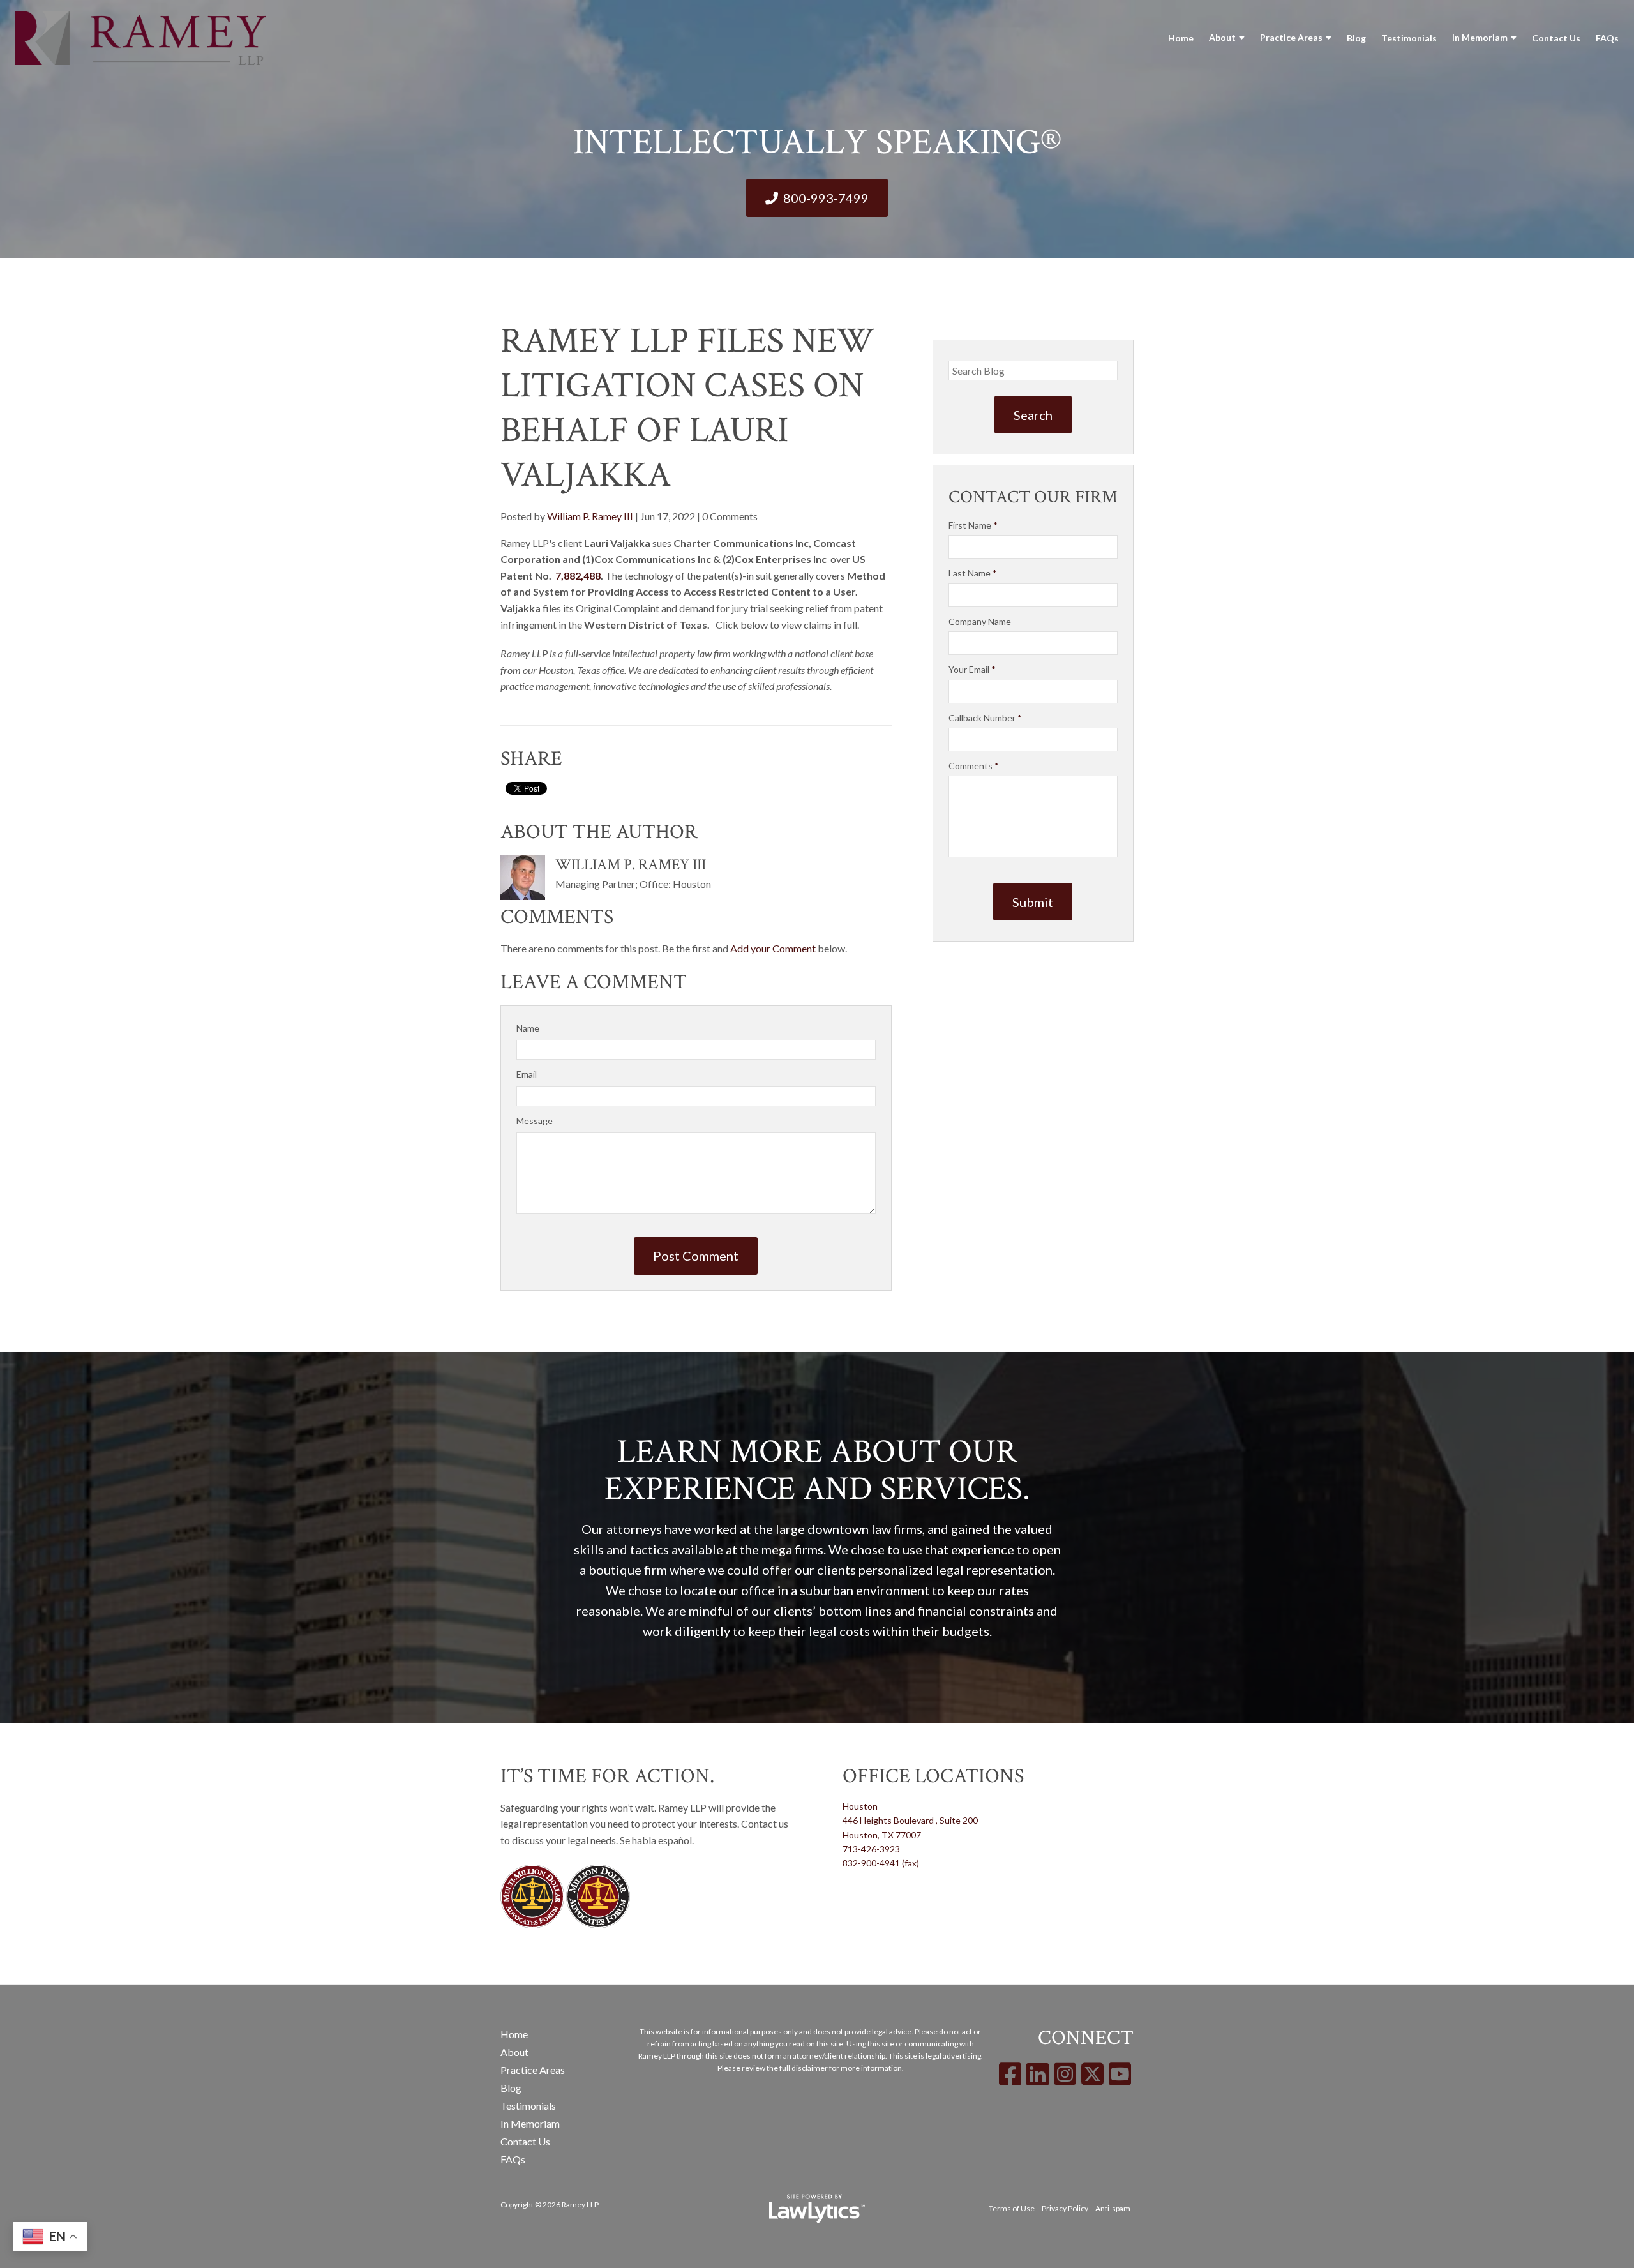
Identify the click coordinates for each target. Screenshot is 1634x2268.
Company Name (980, 621)
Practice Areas (1291, 37)
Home (1181, 38)
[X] (1092, 2074)
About (1222, 37)
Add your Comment (773, 948)
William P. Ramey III (590, 516)
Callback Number (985, 718)
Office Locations (933, 1776)
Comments (974, 766)
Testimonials (1409, 38)
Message (535, 1121)
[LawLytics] (817, 2209)
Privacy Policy (1065, 2208)
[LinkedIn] (1038, 2074)
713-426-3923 (871, 1849)
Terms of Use (1012, 2208)
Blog (1356, 38)
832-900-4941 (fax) (881, 1863)
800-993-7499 (826, 198)
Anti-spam (1113, 2208)
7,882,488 (578, 575)
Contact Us (1556, 38)
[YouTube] (1120, 2074)
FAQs (1607, 38)
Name (528, 1028)
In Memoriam (1480, 37)
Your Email (972, 669)
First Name (973, 525)
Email (527, 1074)
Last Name (973, 573)
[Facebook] (1010, 2074)
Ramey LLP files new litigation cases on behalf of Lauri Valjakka (687, 408)
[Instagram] (1065, 2074)
